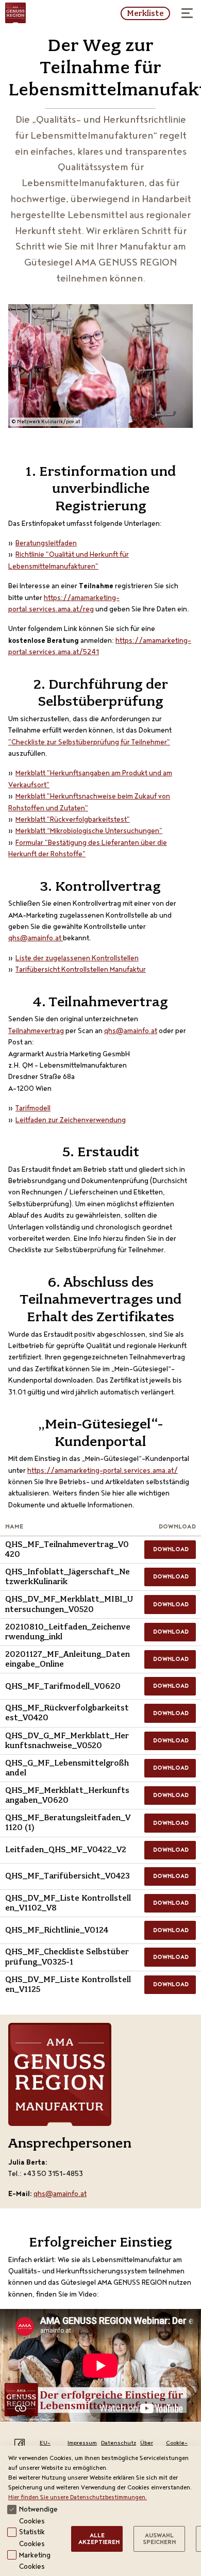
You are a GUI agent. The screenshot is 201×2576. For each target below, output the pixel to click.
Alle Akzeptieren (99, 2540)
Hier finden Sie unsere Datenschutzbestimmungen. (78, 2498)
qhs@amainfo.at (35, 939)
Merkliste (145, 13)
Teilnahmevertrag (36, 1032)
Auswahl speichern (159, 2540)
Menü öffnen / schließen (188, 13)
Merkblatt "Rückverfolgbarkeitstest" (73, 820)
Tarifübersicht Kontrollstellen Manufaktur (81, 970)
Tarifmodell (33, 1109)
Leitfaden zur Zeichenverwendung (71, 1121)
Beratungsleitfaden (46, 544)
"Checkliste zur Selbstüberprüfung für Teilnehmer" (89, 743)
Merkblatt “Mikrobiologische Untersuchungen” (89, 832)
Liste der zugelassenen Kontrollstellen (77, 959)
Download (171, 1550)
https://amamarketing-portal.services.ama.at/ (103, 1471)
